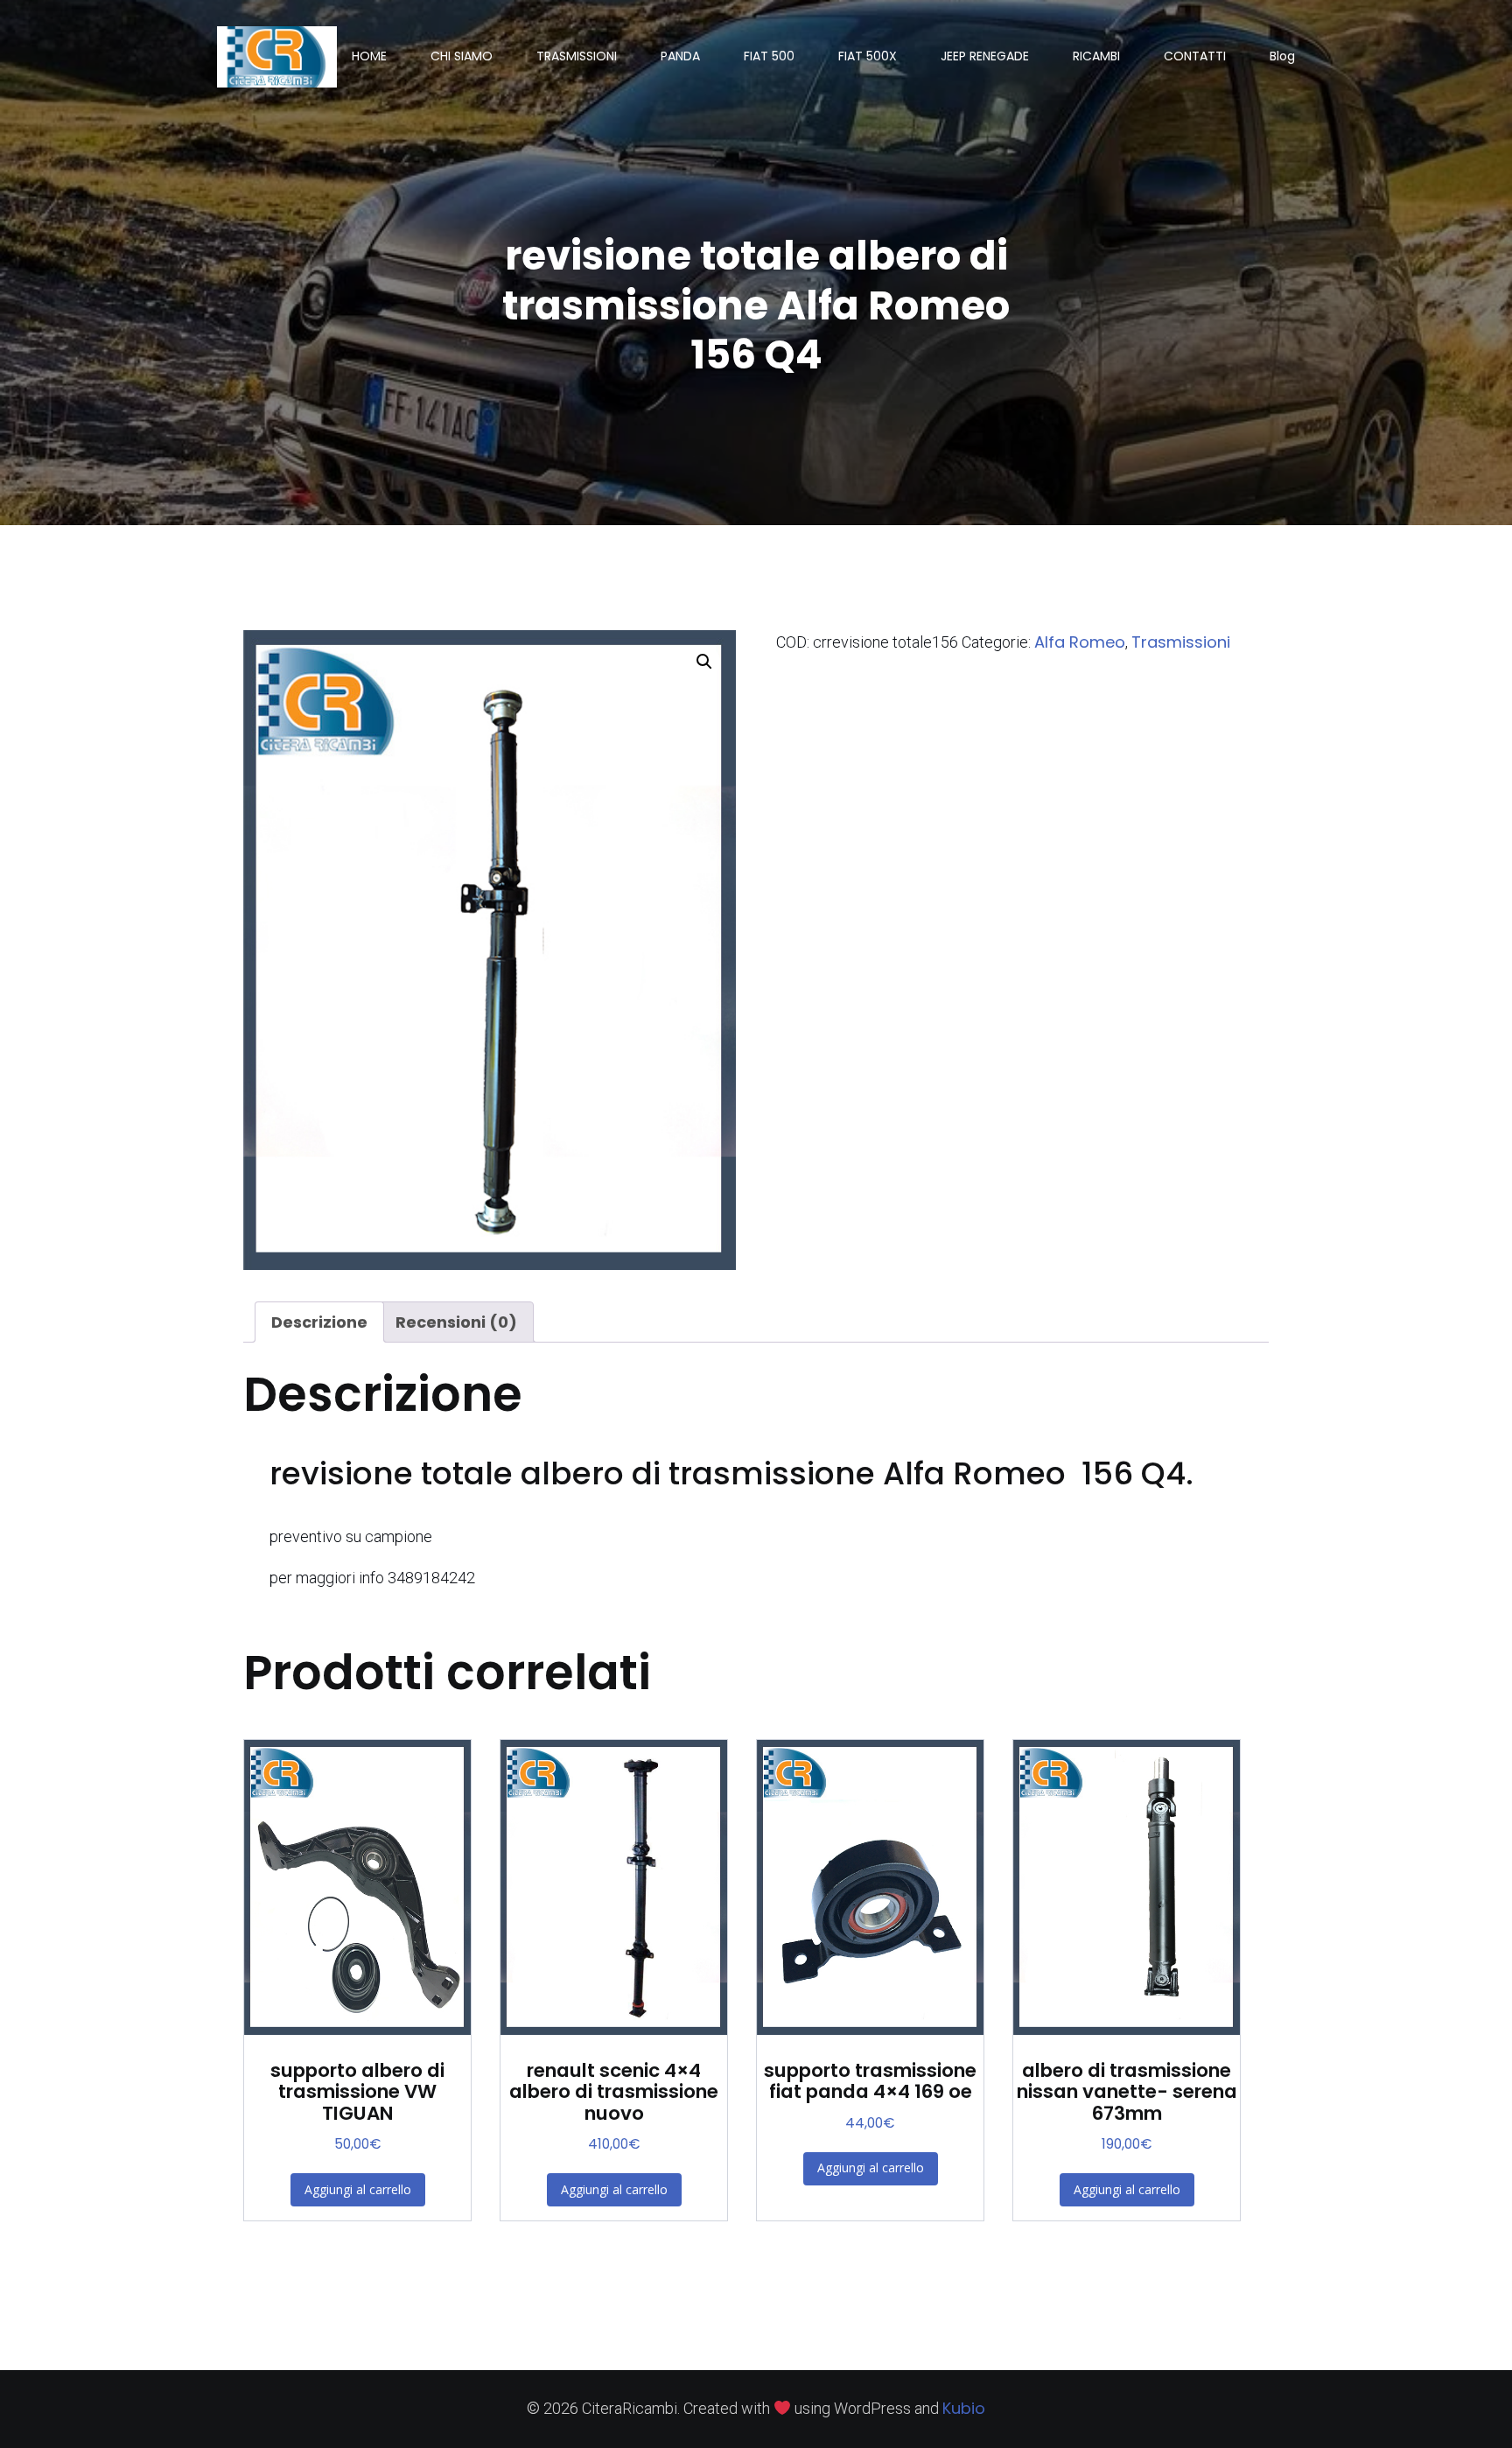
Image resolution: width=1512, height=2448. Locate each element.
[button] (704, 662)
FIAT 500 (769, 56)
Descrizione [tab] (319, 1322)
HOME (369, 56)
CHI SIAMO (462, 56)
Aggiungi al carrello (358, 2189)
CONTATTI (1195, 56)
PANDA (680, 56)
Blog (1282, 56)
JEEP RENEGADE (985, 56)
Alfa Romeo (1080, 642)
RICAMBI (1096, 56)
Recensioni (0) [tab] (456, 1322)
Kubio (964, 2408)
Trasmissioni (1181, 642)
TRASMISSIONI (577, 56)
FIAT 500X (868, 56)
